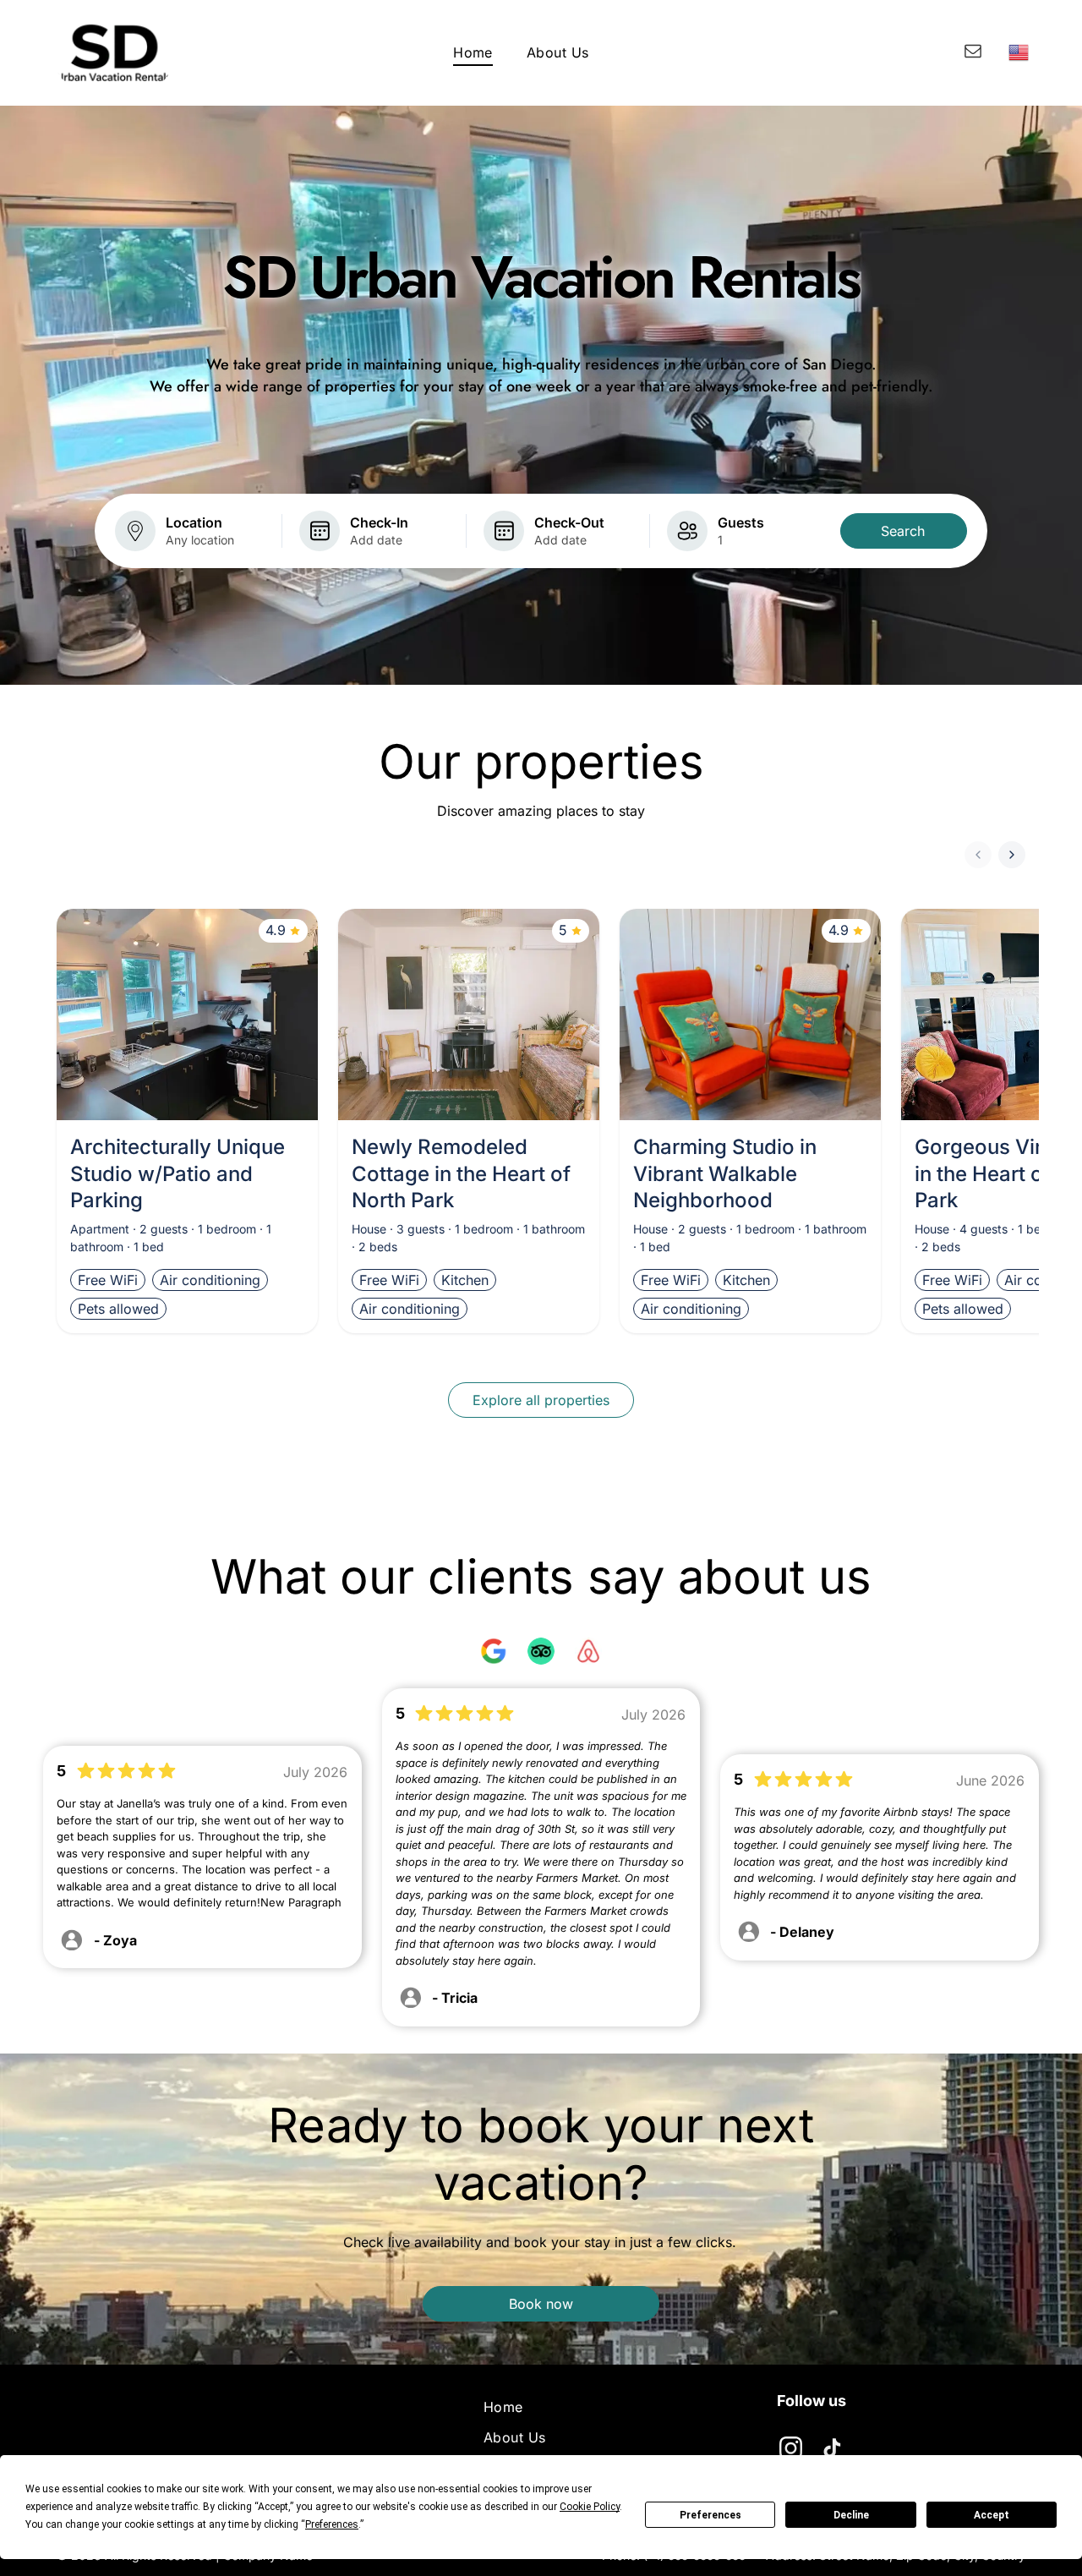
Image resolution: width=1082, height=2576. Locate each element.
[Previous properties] (978, 855)
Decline (851, 2515)
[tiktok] (833, 2450)
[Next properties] (1012, 855)
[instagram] (791, 2450)
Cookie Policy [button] (590, 2507)
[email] (973, 53)
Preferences (710, 2515)
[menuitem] (473, 52)
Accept (992, 2515)
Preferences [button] (332, 2524)
